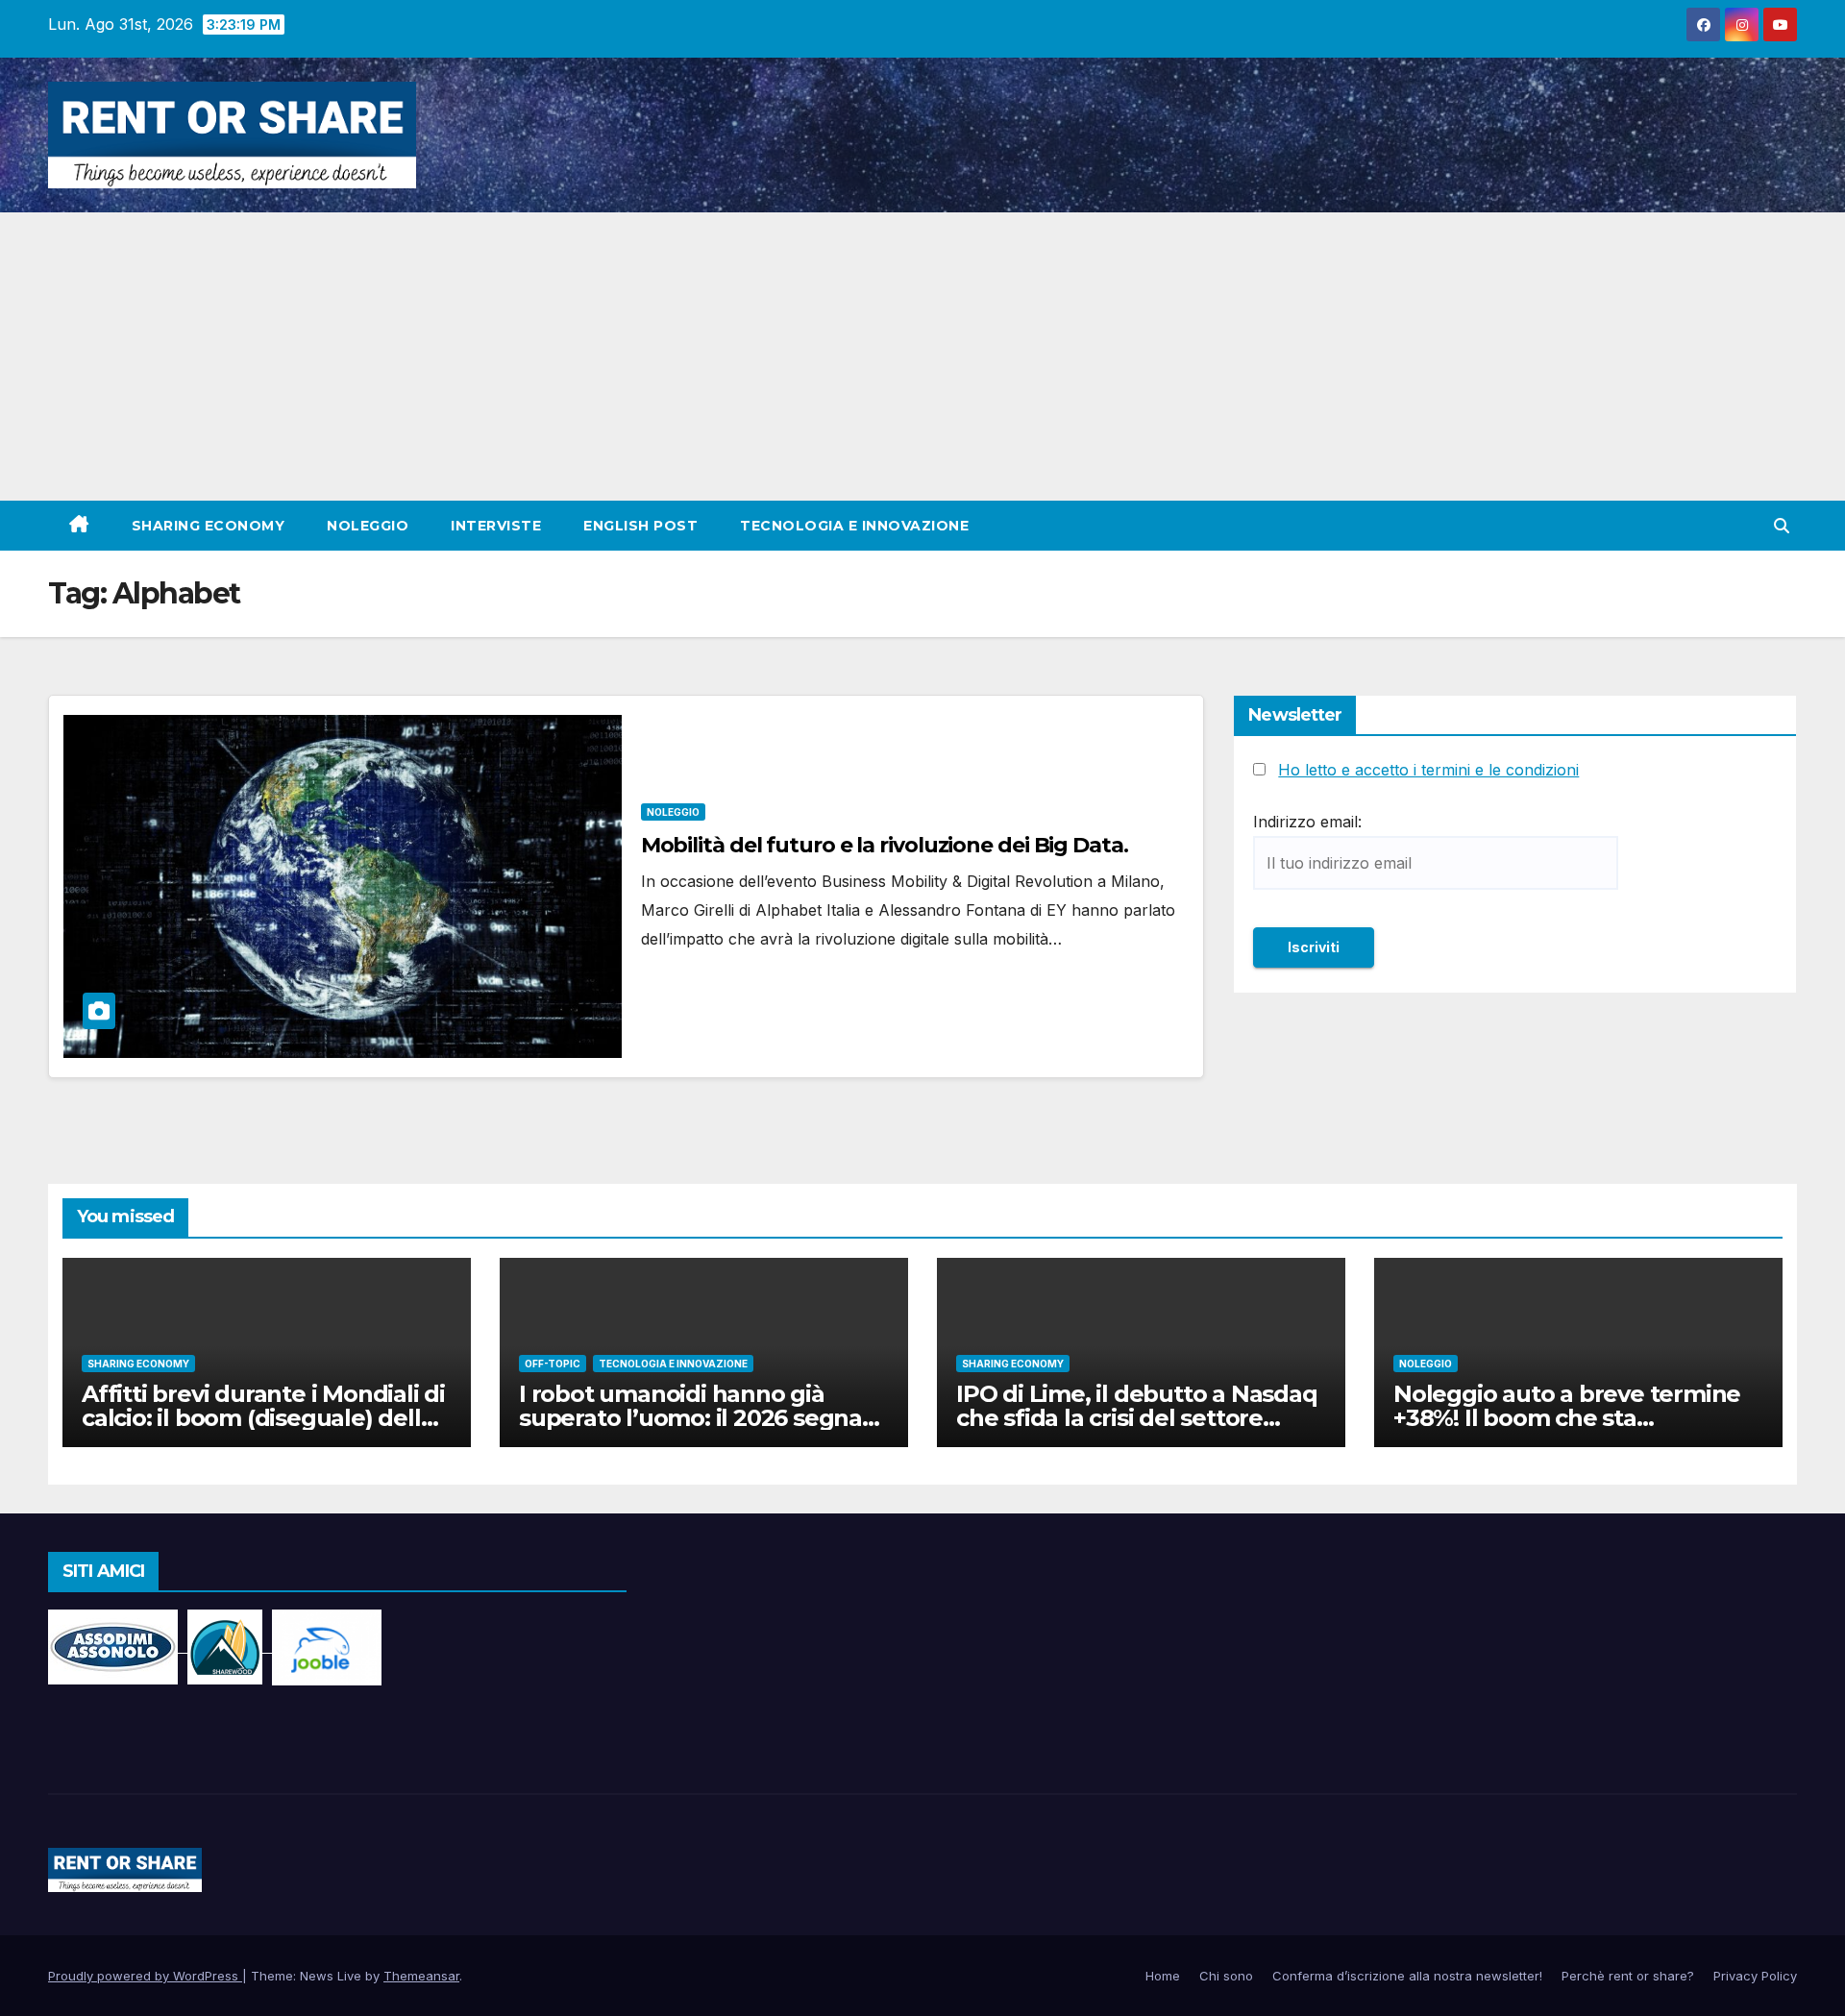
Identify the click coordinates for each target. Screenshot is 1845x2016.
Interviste (496, 526)
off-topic (553, 1364)
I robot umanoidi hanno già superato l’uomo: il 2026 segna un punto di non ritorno (690, 1418)
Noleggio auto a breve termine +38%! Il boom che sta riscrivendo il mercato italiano (1567, 1418)
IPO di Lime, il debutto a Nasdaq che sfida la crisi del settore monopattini (1137, 1418)
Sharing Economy (209, 526)
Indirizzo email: (1307, 822)
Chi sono (1226, 1976)
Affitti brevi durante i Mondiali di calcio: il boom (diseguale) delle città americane (263, 1418)
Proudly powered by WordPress (145, 1976)
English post (640, 526)
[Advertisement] (922, 356)
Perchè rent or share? (1628, 1976)
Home (1163, 1976)
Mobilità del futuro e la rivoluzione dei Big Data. (885, 845)
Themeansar (421, 1976)
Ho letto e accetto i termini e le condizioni (1428, 770)
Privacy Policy (1755, 1976)
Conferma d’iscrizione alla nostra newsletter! (1407, 1976)
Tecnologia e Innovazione (854, 526)
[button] (1782, 526)
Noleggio (368, 526)
